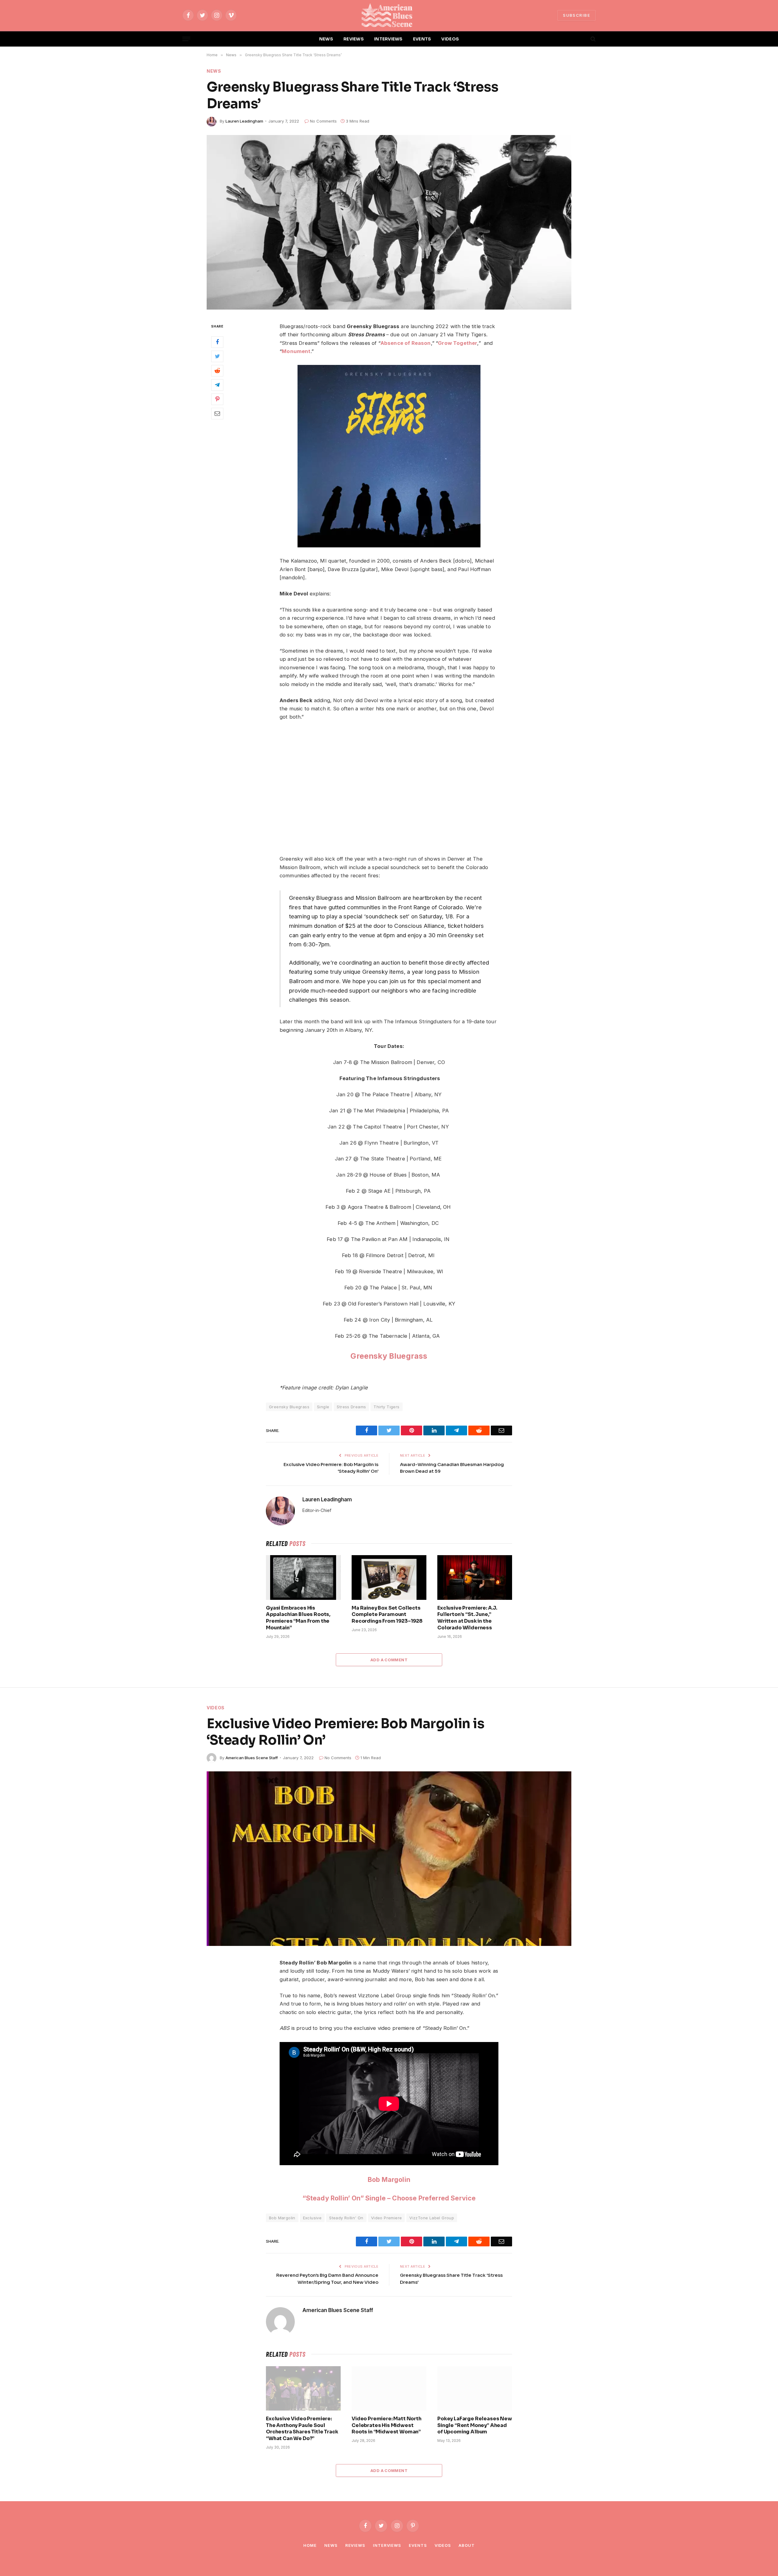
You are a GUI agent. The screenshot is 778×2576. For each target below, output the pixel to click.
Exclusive (312, 2218)
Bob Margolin (389, 2179)
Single (323, 1407)
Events (418, 2545)
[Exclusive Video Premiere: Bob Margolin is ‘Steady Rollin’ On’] (389, 1859)
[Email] (217, 414)
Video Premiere (386, 2218)
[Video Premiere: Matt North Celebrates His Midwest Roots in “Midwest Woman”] (389, 2388)
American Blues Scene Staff (252, 1758)
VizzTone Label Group (432, 2218)
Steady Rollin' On (346, 2218)
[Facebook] (217, 342)
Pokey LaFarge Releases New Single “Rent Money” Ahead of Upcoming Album (475, 2425)
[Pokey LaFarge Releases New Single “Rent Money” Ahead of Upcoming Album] (475, 2388)
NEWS (326, 39)
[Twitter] (217, 356)
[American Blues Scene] (389, 15)
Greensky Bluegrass (289, 1407)
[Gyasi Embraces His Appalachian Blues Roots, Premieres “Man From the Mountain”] (303, 1577)
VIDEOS (450, 39)
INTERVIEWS (388, 39)
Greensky (369, 1356)
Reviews (355, 2545)
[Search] (592, 39)
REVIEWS (354, 39)
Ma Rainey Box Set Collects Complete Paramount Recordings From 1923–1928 (387, 1615)
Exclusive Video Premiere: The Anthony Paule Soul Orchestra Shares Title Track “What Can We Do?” (302, 2429)
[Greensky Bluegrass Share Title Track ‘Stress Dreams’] (389, 222)
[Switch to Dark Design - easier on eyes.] (583, 39)
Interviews (387, 2545)
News (214, 71)
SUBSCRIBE (577, 15)
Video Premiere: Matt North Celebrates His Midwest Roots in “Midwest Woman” (387, 2425)
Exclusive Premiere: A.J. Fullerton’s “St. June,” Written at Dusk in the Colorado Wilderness (467, 1618)
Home (310, 2545)
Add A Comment (389, 1660)
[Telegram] (217, 385)
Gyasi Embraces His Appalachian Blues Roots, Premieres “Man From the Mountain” (298, 1618)
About (467, 2545)
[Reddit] (217, 371)
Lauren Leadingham (244, 121)
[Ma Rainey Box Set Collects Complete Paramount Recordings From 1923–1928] (389, 1577)
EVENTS (422, 39)
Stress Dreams (351, 1407)
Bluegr (401, 1356)
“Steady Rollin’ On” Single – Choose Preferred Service (389, 2198)
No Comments (323, 121)
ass (421, 1356)
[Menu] (186, 39)
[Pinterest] (217, 399)
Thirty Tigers (386, 1407)
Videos (216, 1708)
